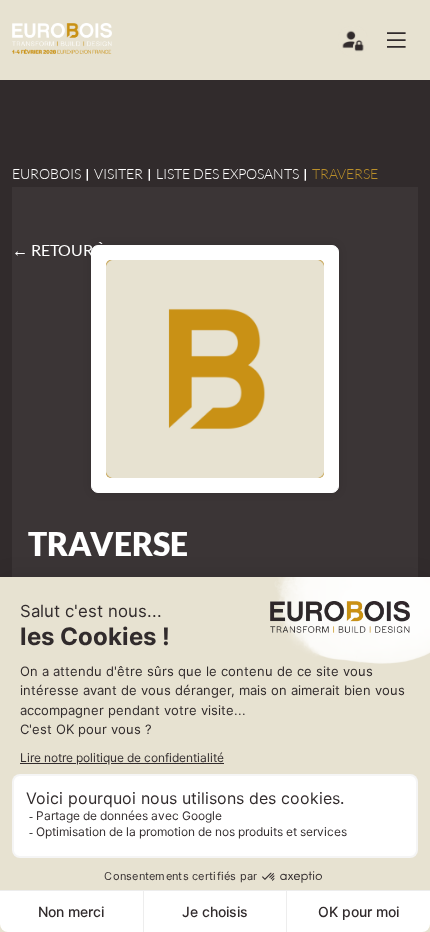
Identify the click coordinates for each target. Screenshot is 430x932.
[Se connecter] (354, 45)
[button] (404, 40)
